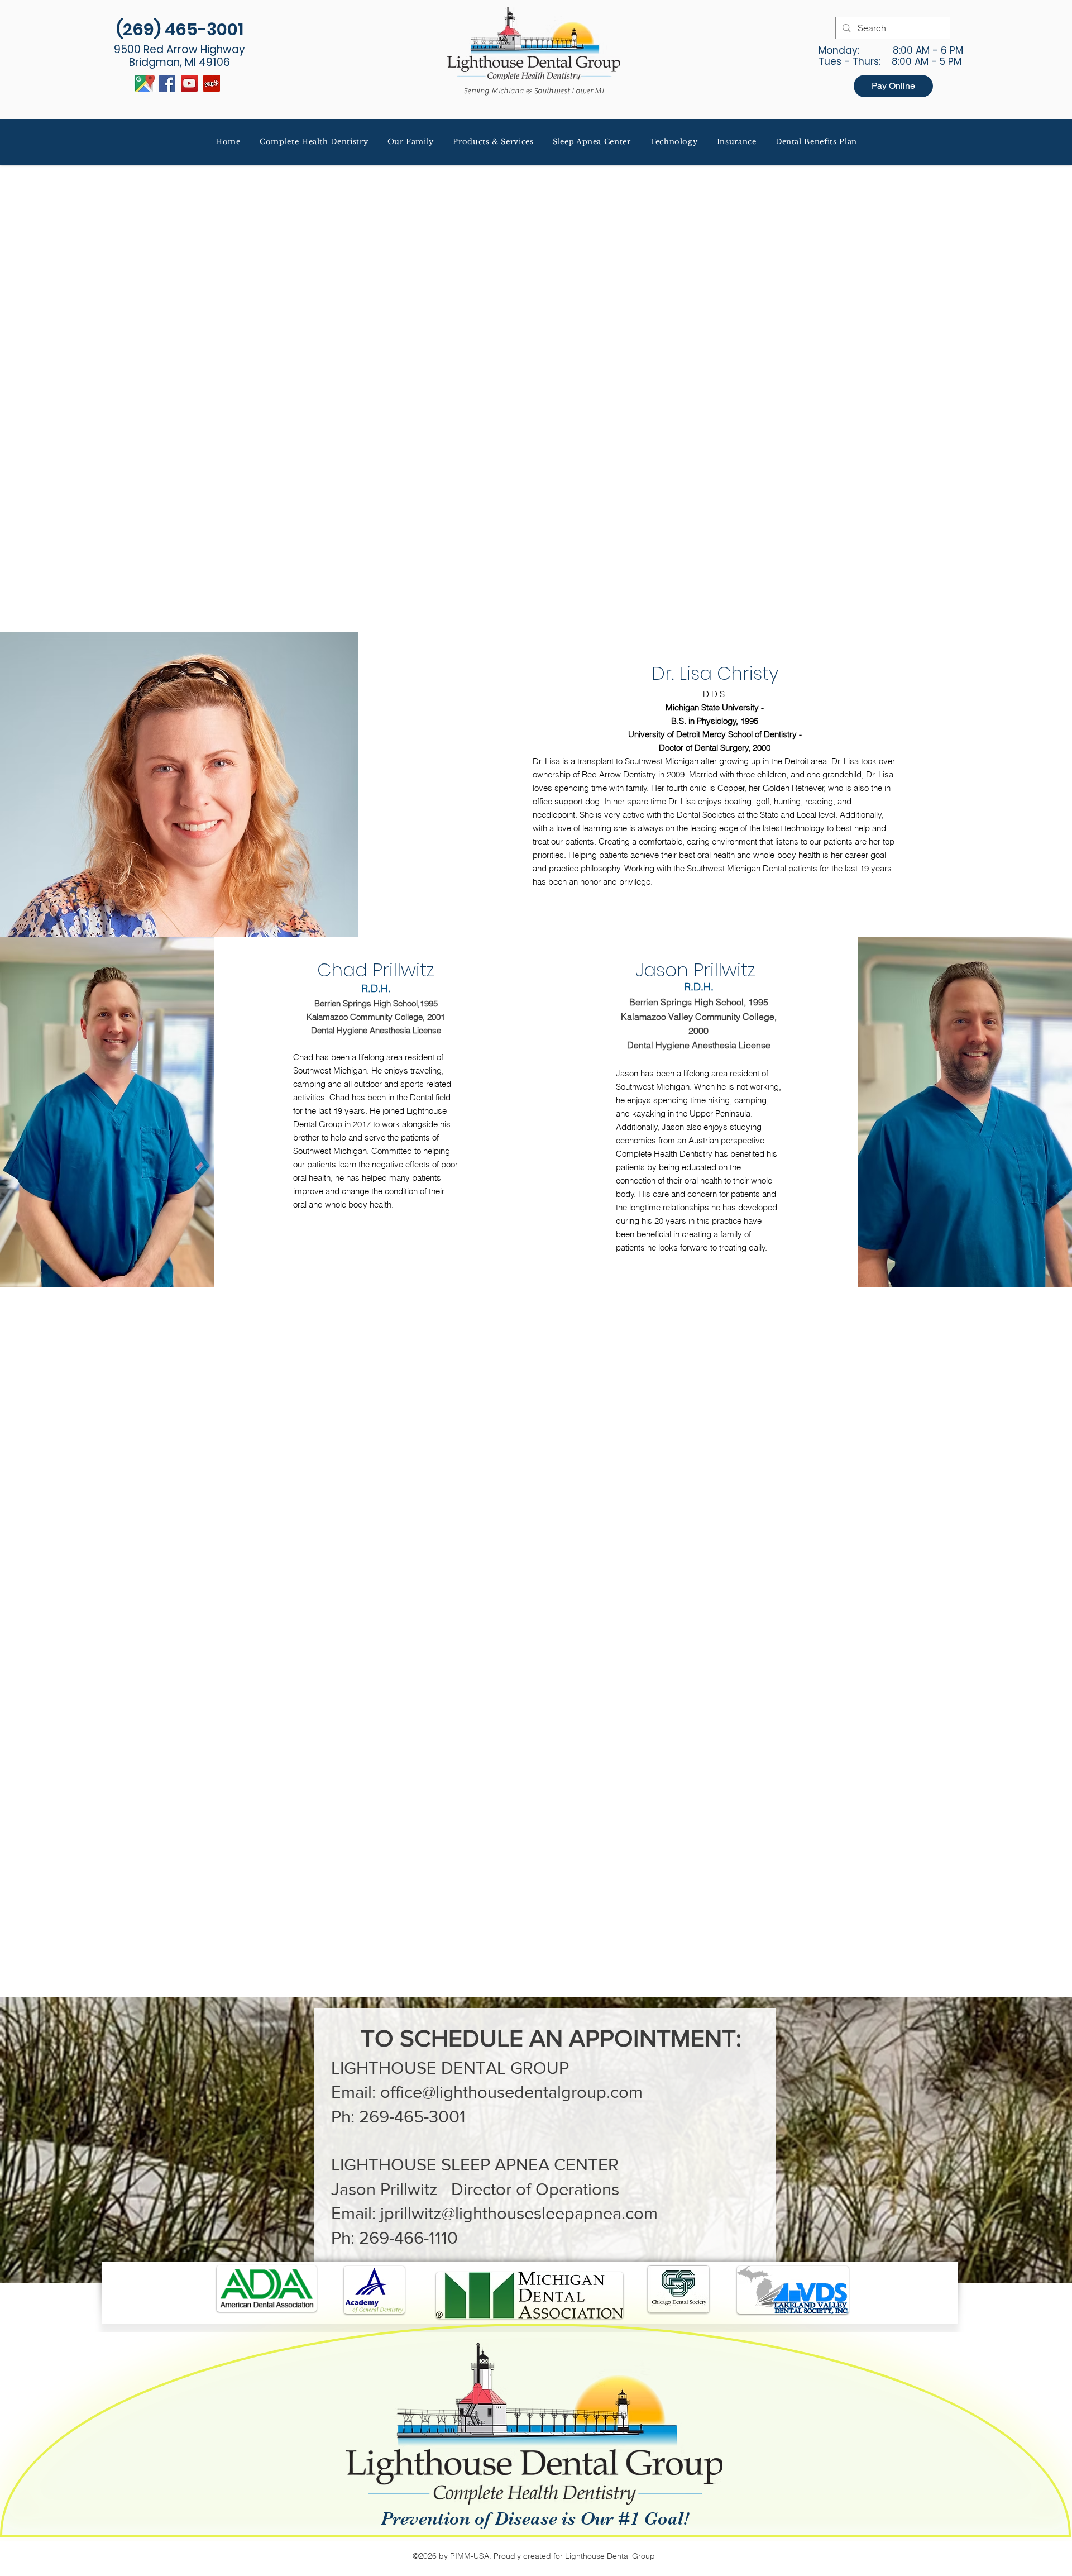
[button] (314, 142)
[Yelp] (212, 83)
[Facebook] (167, 83)
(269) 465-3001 (180, 29)
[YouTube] (189, 83)
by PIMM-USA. (465, 2556)
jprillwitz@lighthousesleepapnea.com (519, 2213)
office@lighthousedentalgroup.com (511, 2092)
